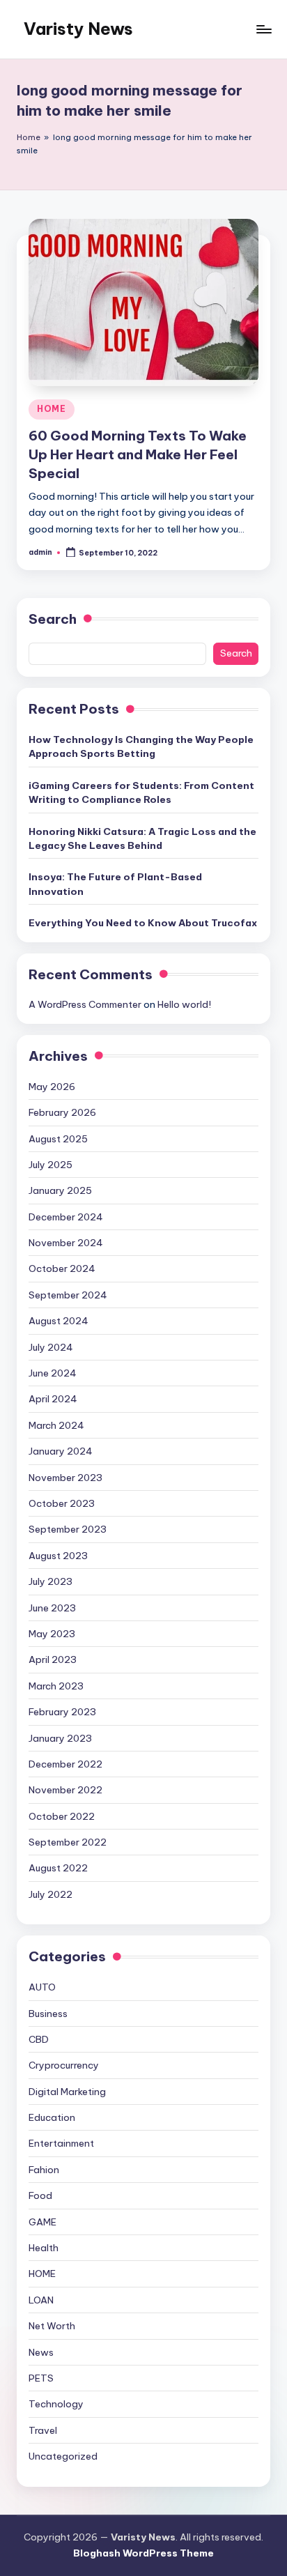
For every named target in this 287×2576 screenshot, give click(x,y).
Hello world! (184, 1004)
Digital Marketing (67, 2092)
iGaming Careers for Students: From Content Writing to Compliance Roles (141, 792)
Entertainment (61, 2143)
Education (52, 2117)
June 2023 (52, 1608)
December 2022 (65, 1764)
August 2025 (58, 1139)
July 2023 (51, 1581)
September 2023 (68, 1529)
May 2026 (52, 1087)
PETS (41, 2378)
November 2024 (66, 1243)
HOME (52, 409)
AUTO (42, 1987)
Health (44, 2248)
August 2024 (59, 1321)
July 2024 (51, 1347)
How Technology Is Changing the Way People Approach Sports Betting (141, 746)
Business (48, 2014)
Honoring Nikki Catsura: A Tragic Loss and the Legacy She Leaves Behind (142, 838)
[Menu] (263, 29)
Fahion (44, 2170)
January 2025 (60, 1190)
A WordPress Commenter (85, 1004)
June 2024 (53, 1373)
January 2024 (61, 1451)
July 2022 (51, 1894)
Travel (43, 2430)
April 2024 (53, 1399)
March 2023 (56, 1686)
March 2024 (56, 1425)
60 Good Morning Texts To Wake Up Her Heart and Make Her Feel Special (138, 454)
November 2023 (65, 1478)
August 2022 (58, 1868)
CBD (39, 2039)
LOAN (41, 2300)
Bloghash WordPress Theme (143, 2553)
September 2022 (68, 1842)
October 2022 (62, 1816)
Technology (56, 2404)
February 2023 (62, 1712)
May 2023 (52, 1634)
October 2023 (62, 1503)
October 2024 (62, 1268)
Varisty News (78, 29)
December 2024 (66, 1217)
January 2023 (60, 1738)
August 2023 (58, 1556)
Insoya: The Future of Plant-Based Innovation (115, 884)
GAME (42, 2222)
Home (29, 137)
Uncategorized (63, 2456)
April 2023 (53, 1659)
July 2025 (51, 1165)
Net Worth (52, 2326)
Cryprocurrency (64, 2065)
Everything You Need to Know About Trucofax (143, 923)
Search (53, 619)
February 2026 (62, 1112)
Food (40, 2195)
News (41, 2352)
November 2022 (65, 1790)
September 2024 (68, 1295)
